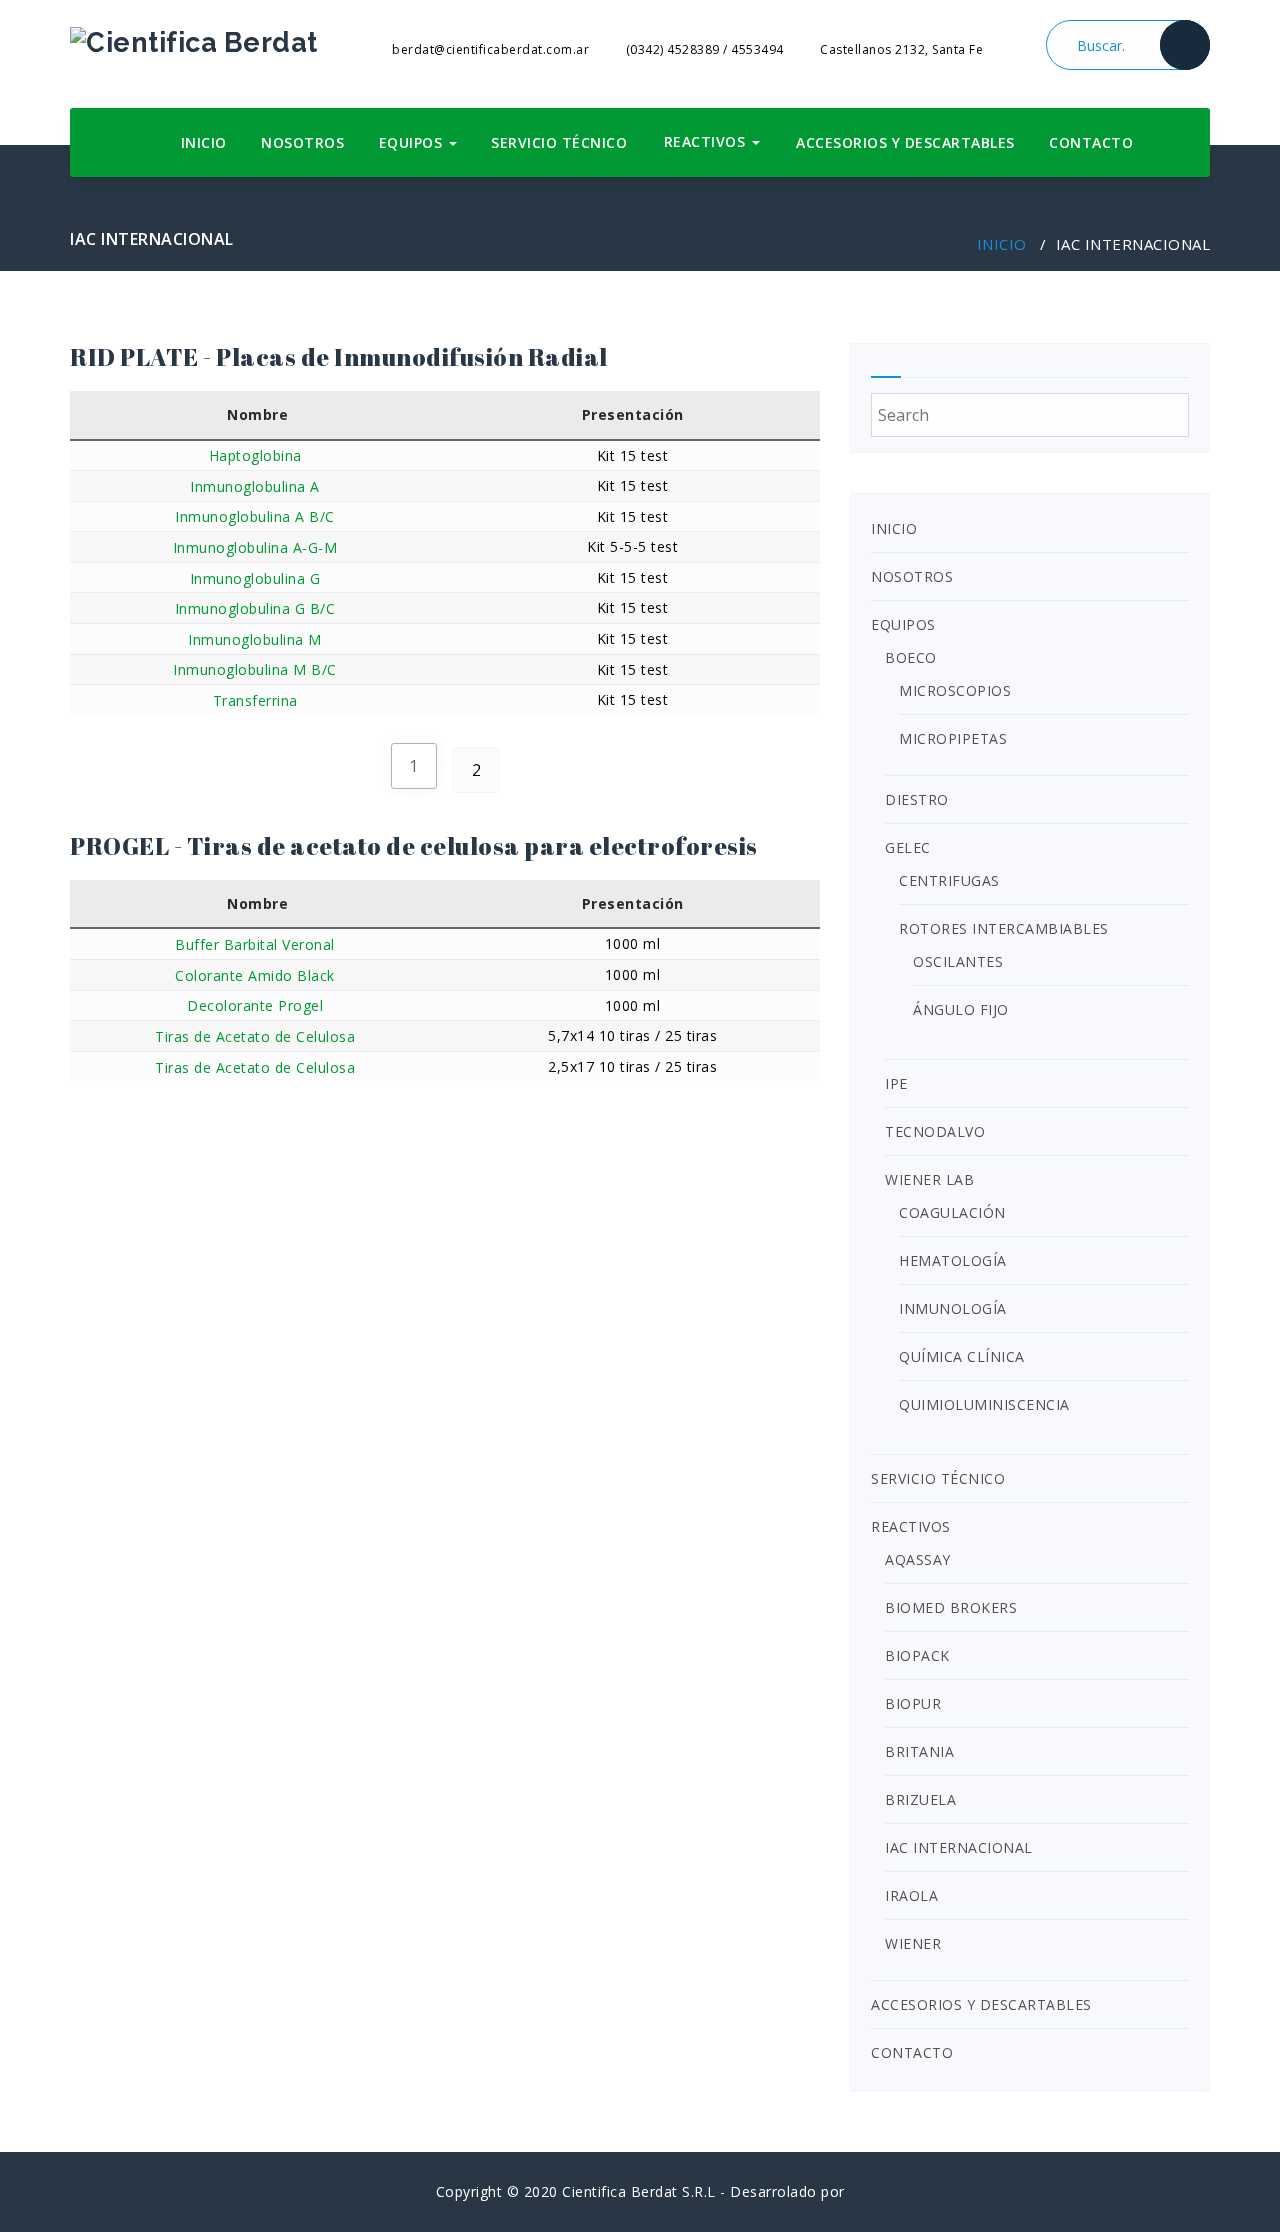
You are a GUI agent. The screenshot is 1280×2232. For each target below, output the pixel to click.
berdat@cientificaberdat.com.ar (489, 49)
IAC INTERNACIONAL (959, 1847)
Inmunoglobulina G (255, 578)
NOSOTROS (302, 142)
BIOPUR (913, 1703)
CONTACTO (1091, 142)
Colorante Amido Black (255, 975)
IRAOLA (911, 1895)
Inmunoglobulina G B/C (255, 608)
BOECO (911, 657)
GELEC (908, 847)
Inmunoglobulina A (255, 486)
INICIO (204, 142)
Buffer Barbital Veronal (255, 944)
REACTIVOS (707, 141)
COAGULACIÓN (952, 1212)
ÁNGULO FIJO (961, 1009)
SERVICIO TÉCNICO (559, 142)
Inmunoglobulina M (255, 639)
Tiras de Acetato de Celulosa (255, 1036)
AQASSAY (918, 1559)
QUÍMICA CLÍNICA (962, 1356)
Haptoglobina (255, 455)
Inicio (1002, 244)
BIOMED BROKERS (951, 1607)
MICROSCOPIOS (955, 690)
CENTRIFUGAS (949, 880)
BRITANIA (919, 1751)
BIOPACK (917, 1655)
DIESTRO (917, 799)
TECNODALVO (935, 1131)
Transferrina (255, 700)
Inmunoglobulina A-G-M (255, 547)
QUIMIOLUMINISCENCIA (984, 1404)
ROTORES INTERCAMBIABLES (1004, 928)
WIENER (913, 1943)
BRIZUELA (920, 1799)
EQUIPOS (413, 142)
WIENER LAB (929, 1179)
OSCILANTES (958, 961)
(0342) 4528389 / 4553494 (703, 49)
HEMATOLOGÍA (953, 1260)
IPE (896, 1083)
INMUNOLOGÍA (953, 1308)
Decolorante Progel (255, 1005)
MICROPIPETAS (953, 738)
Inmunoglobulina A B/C (255, 516)
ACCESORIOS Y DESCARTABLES (905, 142)
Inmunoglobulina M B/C (255, 669)
